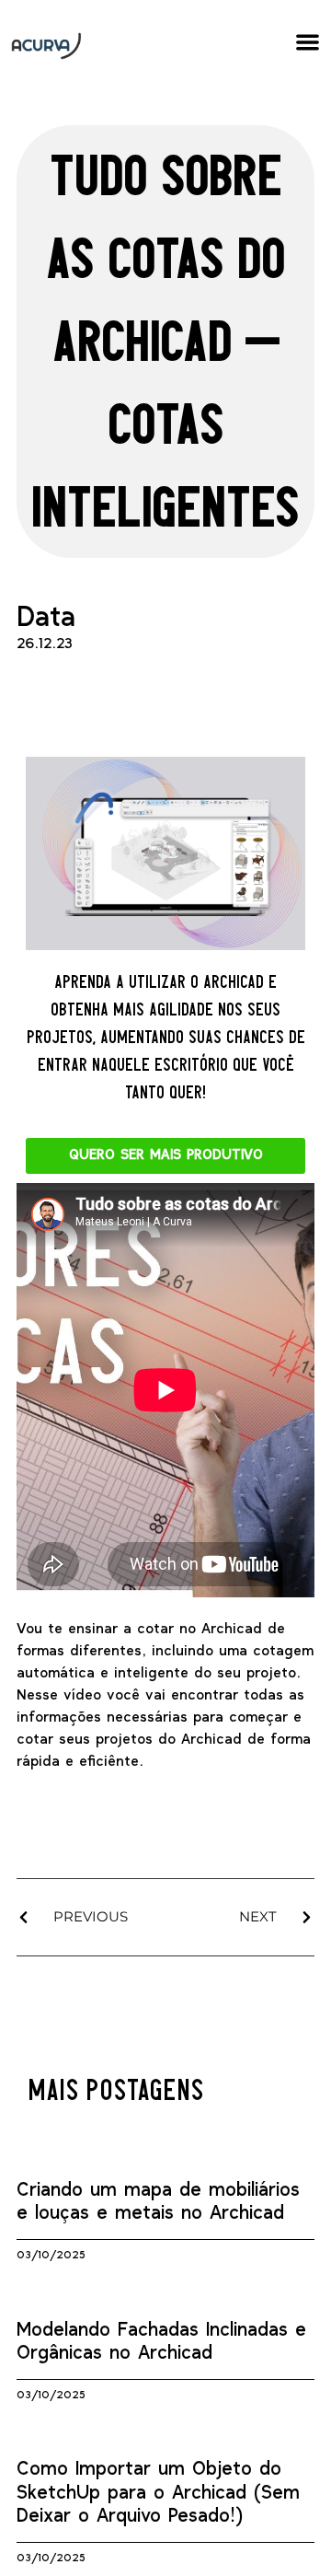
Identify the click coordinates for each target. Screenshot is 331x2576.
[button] (308, 42)
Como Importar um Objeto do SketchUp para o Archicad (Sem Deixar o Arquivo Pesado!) (158, 2493)
